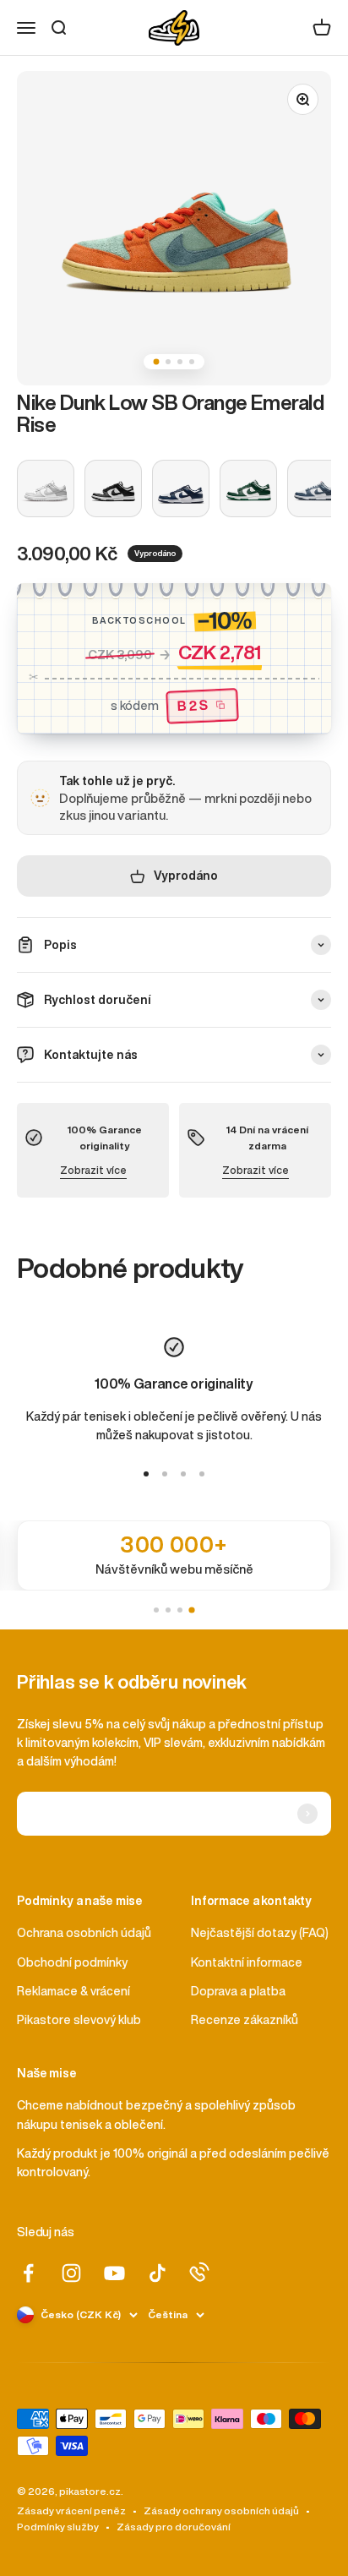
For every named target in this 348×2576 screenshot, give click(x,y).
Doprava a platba (238, 1991)
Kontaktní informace (247, 1962)
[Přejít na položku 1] (146, 1474)
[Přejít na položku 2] (165, 1474)
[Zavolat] (199, 2272)
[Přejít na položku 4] (202, 1474)
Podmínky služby (58, 2527)
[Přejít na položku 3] (183, 1474)
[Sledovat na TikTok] (158, 2273)
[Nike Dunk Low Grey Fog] (46, 488)
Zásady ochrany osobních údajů (221, 2511)
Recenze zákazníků (245, 2020)
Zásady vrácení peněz (71, 2511)
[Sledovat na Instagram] (71, 2273)
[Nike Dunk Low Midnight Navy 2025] (181, 488)
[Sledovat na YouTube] (114, 2273)
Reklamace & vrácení (73, 1991)
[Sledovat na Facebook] (28, 2273)
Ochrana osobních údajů (84, 1933)
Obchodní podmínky (72, 1962)
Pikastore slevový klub (79, 2020)
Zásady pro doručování (174, 2527)
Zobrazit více (93, 1170)
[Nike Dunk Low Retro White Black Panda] (113, 488)
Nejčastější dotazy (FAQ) (260, 1933)
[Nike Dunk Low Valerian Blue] (316, 488)
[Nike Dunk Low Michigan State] (248, 488)
